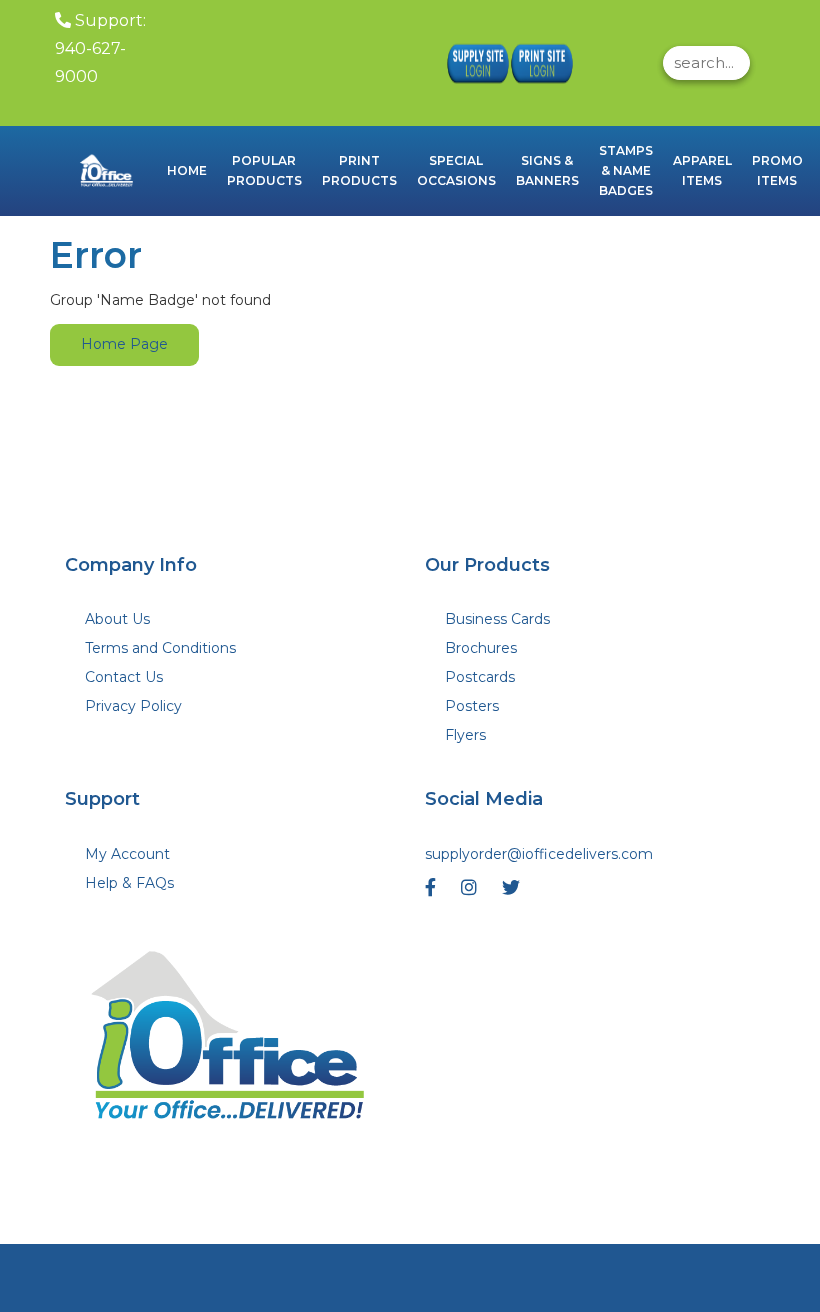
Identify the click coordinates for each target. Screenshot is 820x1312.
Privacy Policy (133, 706)
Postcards (480, 677)
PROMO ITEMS (777, 170)
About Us (117, 619)
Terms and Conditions (160, 648)
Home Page (124, 344)
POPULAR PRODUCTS (264, 170)
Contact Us (124, 677)
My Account (127, 854)
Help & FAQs (129, 883)
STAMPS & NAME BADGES (626, 170)
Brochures (481, 648)
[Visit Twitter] (513, 892)
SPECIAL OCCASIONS (456, 170)
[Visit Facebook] (433, 892)
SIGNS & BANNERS (547, 170)
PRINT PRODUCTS (359, 170)
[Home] (230, 1040)
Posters (472, 706)
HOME (187, 170)
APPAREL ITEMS (702, 170)
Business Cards (497, 619)
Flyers (465, 735)
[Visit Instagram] (471, 892)
